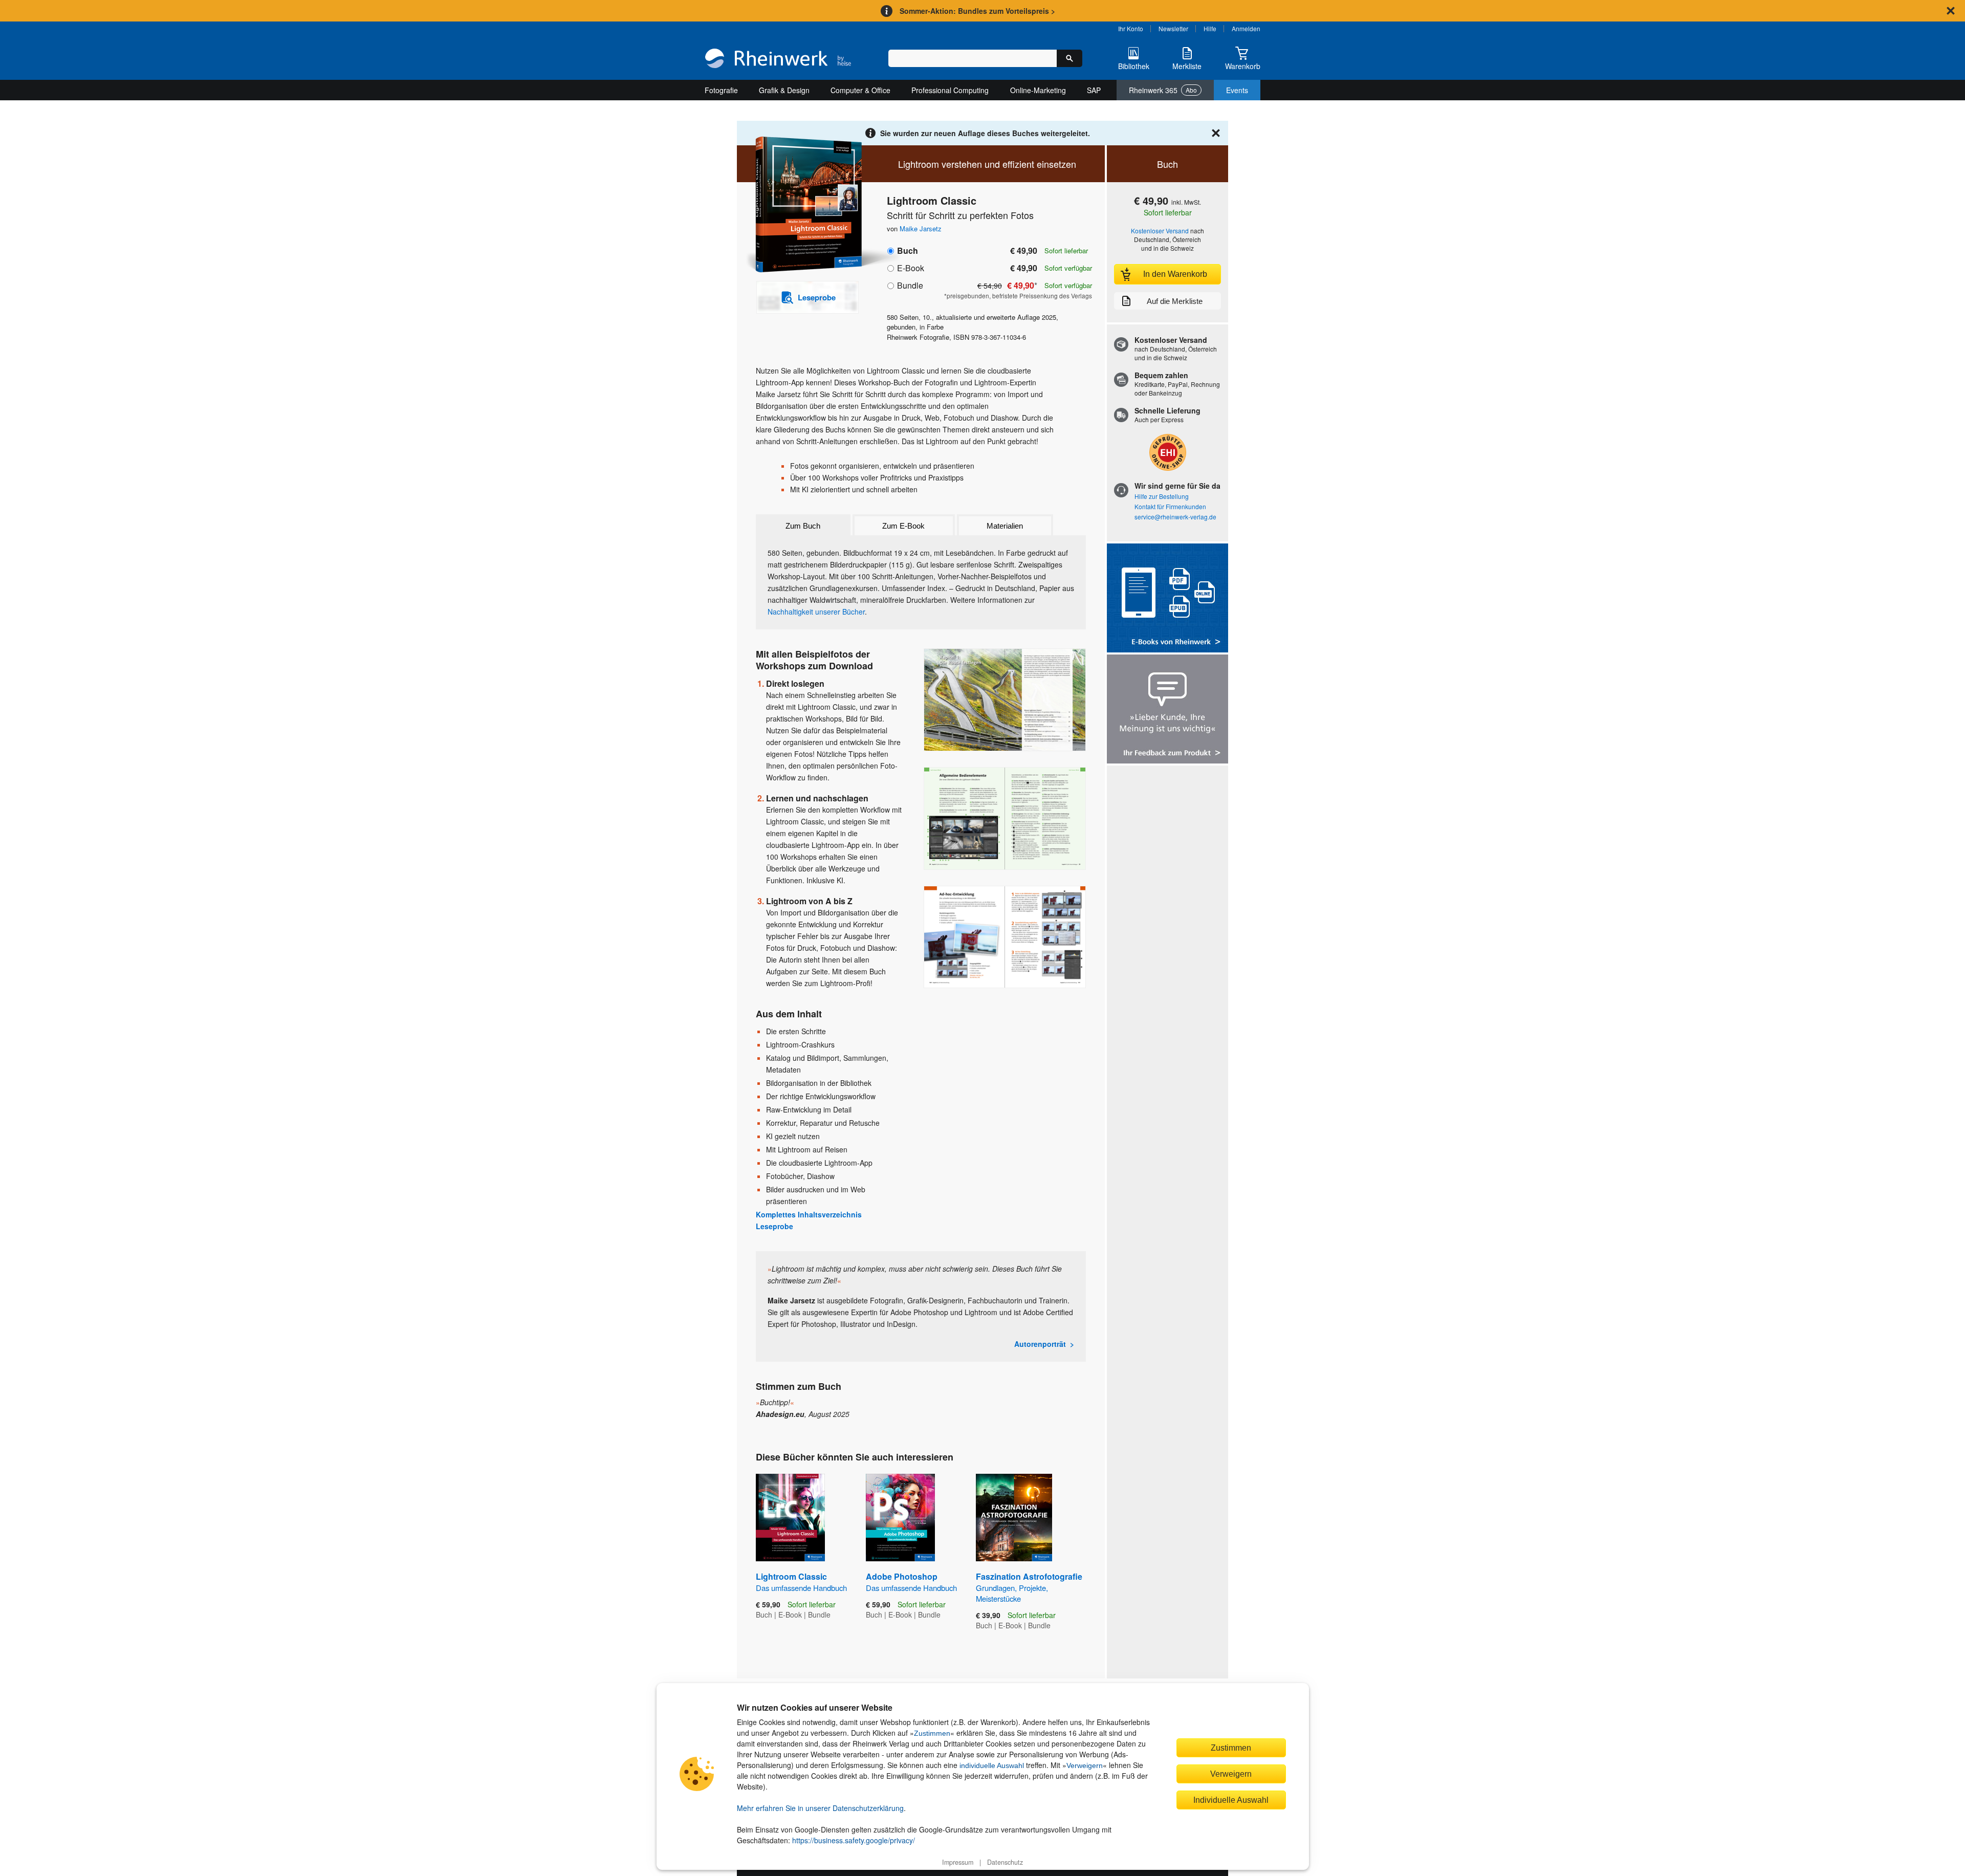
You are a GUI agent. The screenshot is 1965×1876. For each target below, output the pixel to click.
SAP (1094, 90)
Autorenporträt (1040, 1344)
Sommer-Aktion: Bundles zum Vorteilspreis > (977, 11)
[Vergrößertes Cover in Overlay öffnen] (802, 205)
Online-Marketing (1038, 90)
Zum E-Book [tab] (903, 526)
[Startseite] (778, 59)
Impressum (958, 1862)
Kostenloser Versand (1160, 231)
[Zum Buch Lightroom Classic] (790, 1518)
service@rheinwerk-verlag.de (1175, 517)
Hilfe (1210, 28)
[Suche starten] (1069, 58)
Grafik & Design (784, 90)
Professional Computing (950, 90)
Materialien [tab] (1005, 526)
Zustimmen (932, 1733)
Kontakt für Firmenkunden (1170, 506)
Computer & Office (860, 90)
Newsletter (1173, 28)
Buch (908, 250)
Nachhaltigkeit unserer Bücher (816, 612)
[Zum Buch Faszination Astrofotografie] (1014, 1518)
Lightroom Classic (801, 1582)
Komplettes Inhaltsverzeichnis (809, 1214)
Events (1237, 90)
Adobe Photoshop (911, 1582)
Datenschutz (1005, 1862)
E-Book (911, 268)
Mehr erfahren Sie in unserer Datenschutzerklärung (820, 1808)
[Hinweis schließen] (1951, 11)
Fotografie (721, 90)
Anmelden (1246, 28)
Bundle (910, 285)
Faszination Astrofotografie (1029, 1587)
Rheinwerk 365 (1163, 90)
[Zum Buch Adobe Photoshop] (900, 1518)
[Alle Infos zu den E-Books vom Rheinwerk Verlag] (1167, 599)
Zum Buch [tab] (803, 526)
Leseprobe (774, 1226)
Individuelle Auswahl (1231, 1800)
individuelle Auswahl (992, 1765)
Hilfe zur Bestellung (1162, 496)
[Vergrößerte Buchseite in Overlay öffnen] (1005, 700)
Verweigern (1085, 1765)
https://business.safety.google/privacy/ (854, 1840)
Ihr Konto (1131, 28)
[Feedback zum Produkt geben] (1167, 710)
